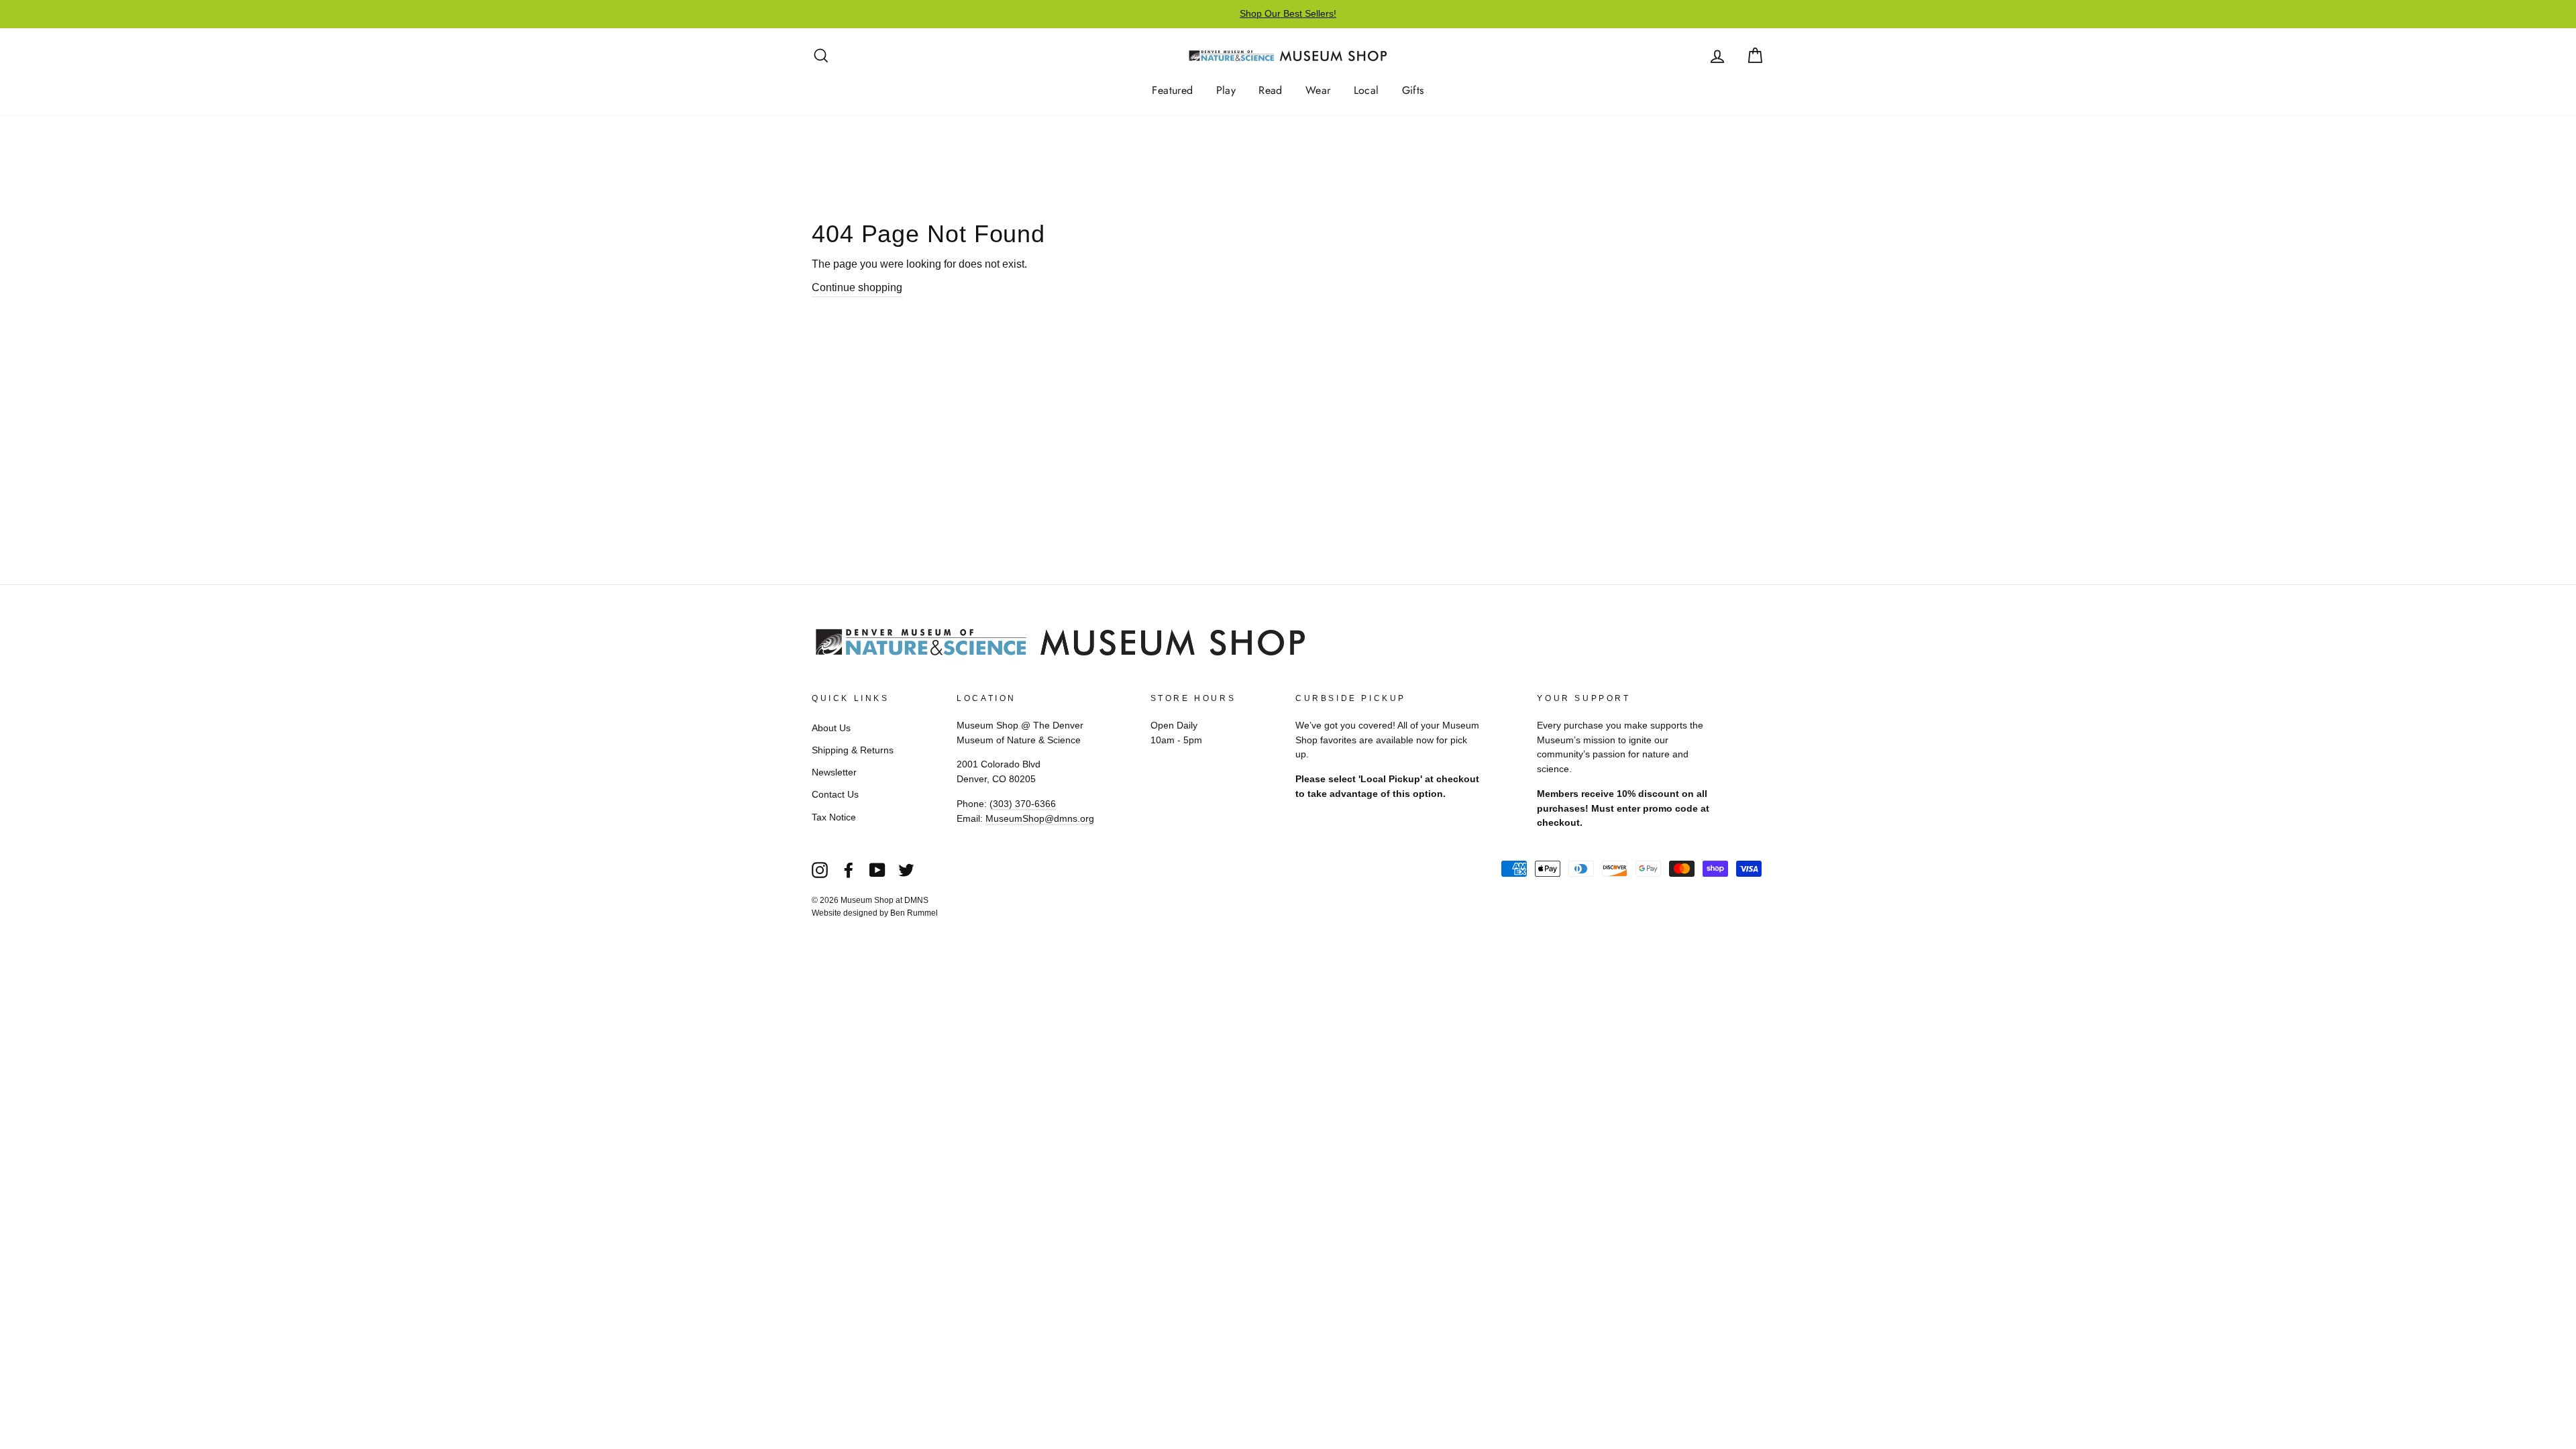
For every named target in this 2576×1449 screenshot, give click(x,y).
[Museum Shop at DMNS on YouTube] (877, 869)
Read (1271, 90)
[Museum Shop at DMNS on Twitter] (906, 869)
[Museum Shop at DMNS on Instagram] (820, 869)
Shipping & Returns (853, 750)
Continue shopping (857, 287)
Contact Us (835, 795)
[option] (1288, 14)
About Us (831, 728)
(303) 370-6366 (1023, 804)
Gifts (1413, 90)
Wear (1318, 90)
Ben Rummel (914, 913)
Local (1366, 90)
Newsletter (834, 772)
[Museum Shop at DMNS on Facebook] (849, 869)
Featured (1172, 90)
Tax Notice (834, 817)
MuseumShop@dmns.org (1040, 819)
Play (1226, 90)
